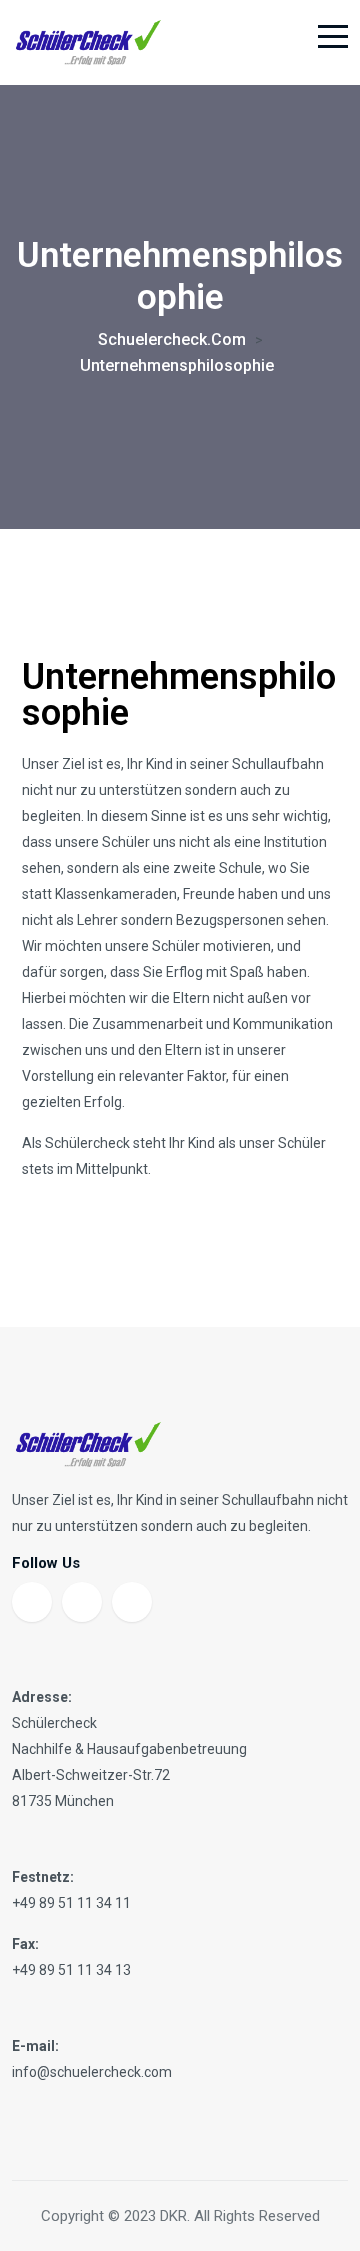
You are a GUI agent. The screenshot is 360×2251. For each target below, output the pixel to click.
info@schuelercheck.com (92, 2072)
